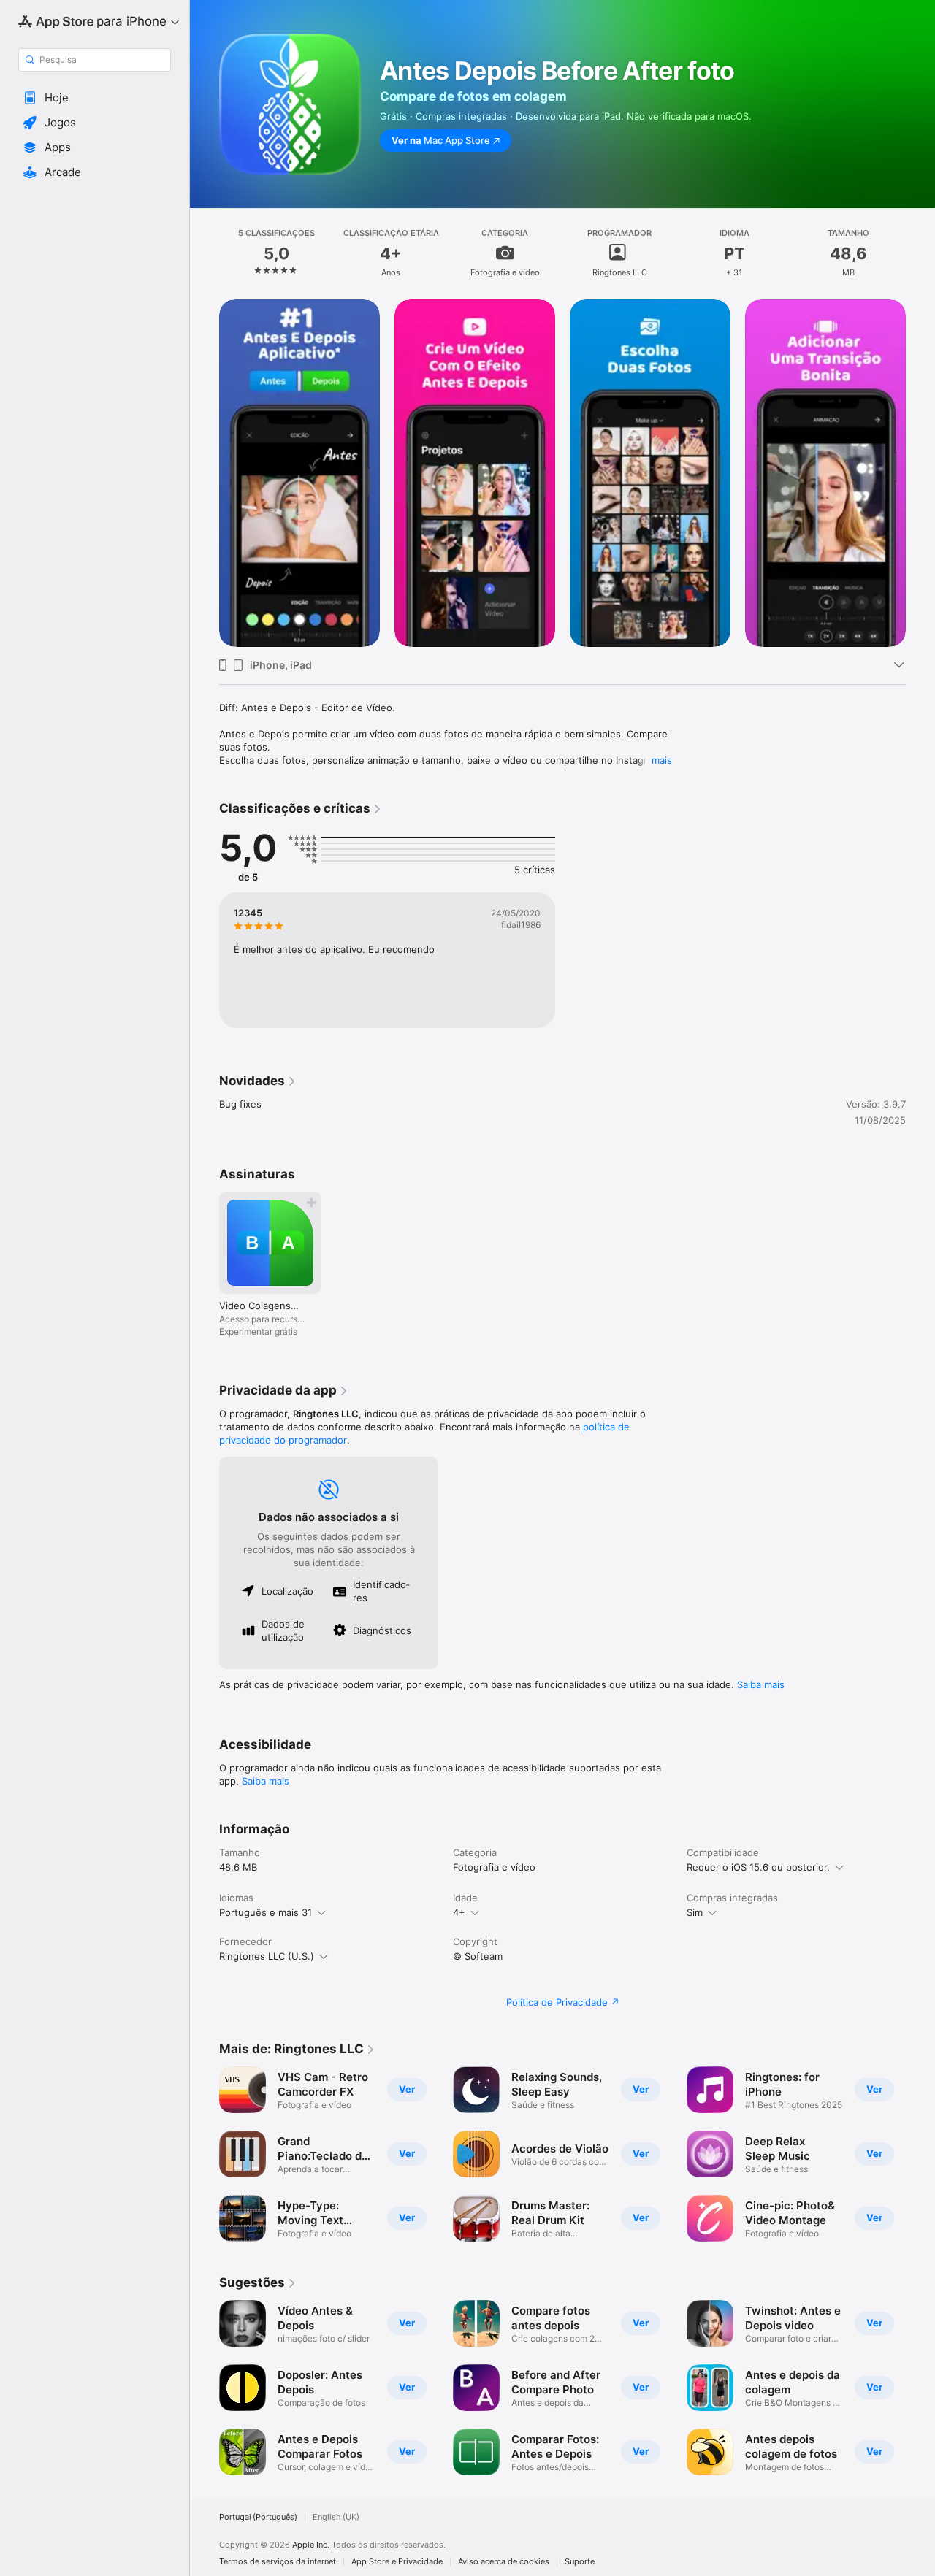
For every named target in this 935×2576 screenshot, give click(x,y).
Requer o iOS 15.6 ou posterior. (758, 1867)
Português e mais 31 (266, 1912)
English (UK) (336, 2517)
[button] (95, 98)
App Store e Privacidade (397, 2562)
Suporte (580, 2562)
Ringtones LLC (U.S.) (267, 1956)
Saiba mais (761, 1684)
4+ (459, 1912)
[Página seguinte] (920, 2154)
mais (662, 760)
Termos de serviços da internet (278, 2562)
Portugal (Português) (258, 2517)
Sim (695, 1912)
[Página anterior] (205, 2154)
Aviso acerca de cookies (504, 2562)
